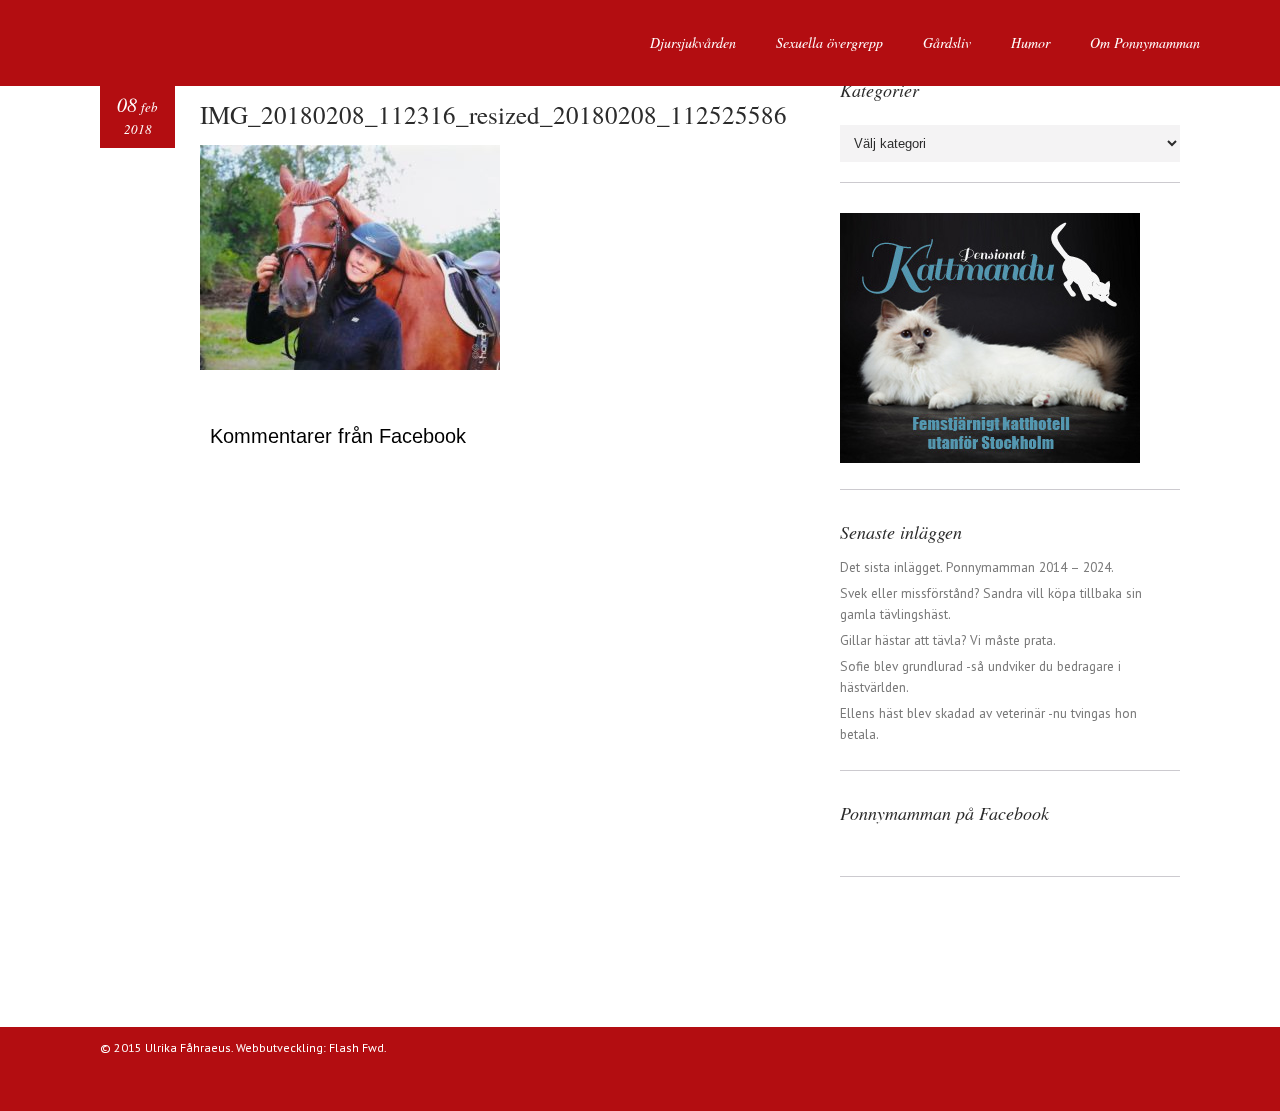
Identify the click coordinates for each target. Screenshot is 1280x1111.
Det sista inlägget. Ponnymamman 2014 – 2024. (977, 567)
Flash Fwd (356, 1047)
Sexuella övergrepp (829, 42)
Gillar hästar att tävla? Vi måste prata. (948, 640)
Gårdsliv (947, 42)
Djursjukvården (693, 42)
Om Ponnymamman (1145, 42)
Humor (1030, 42)
